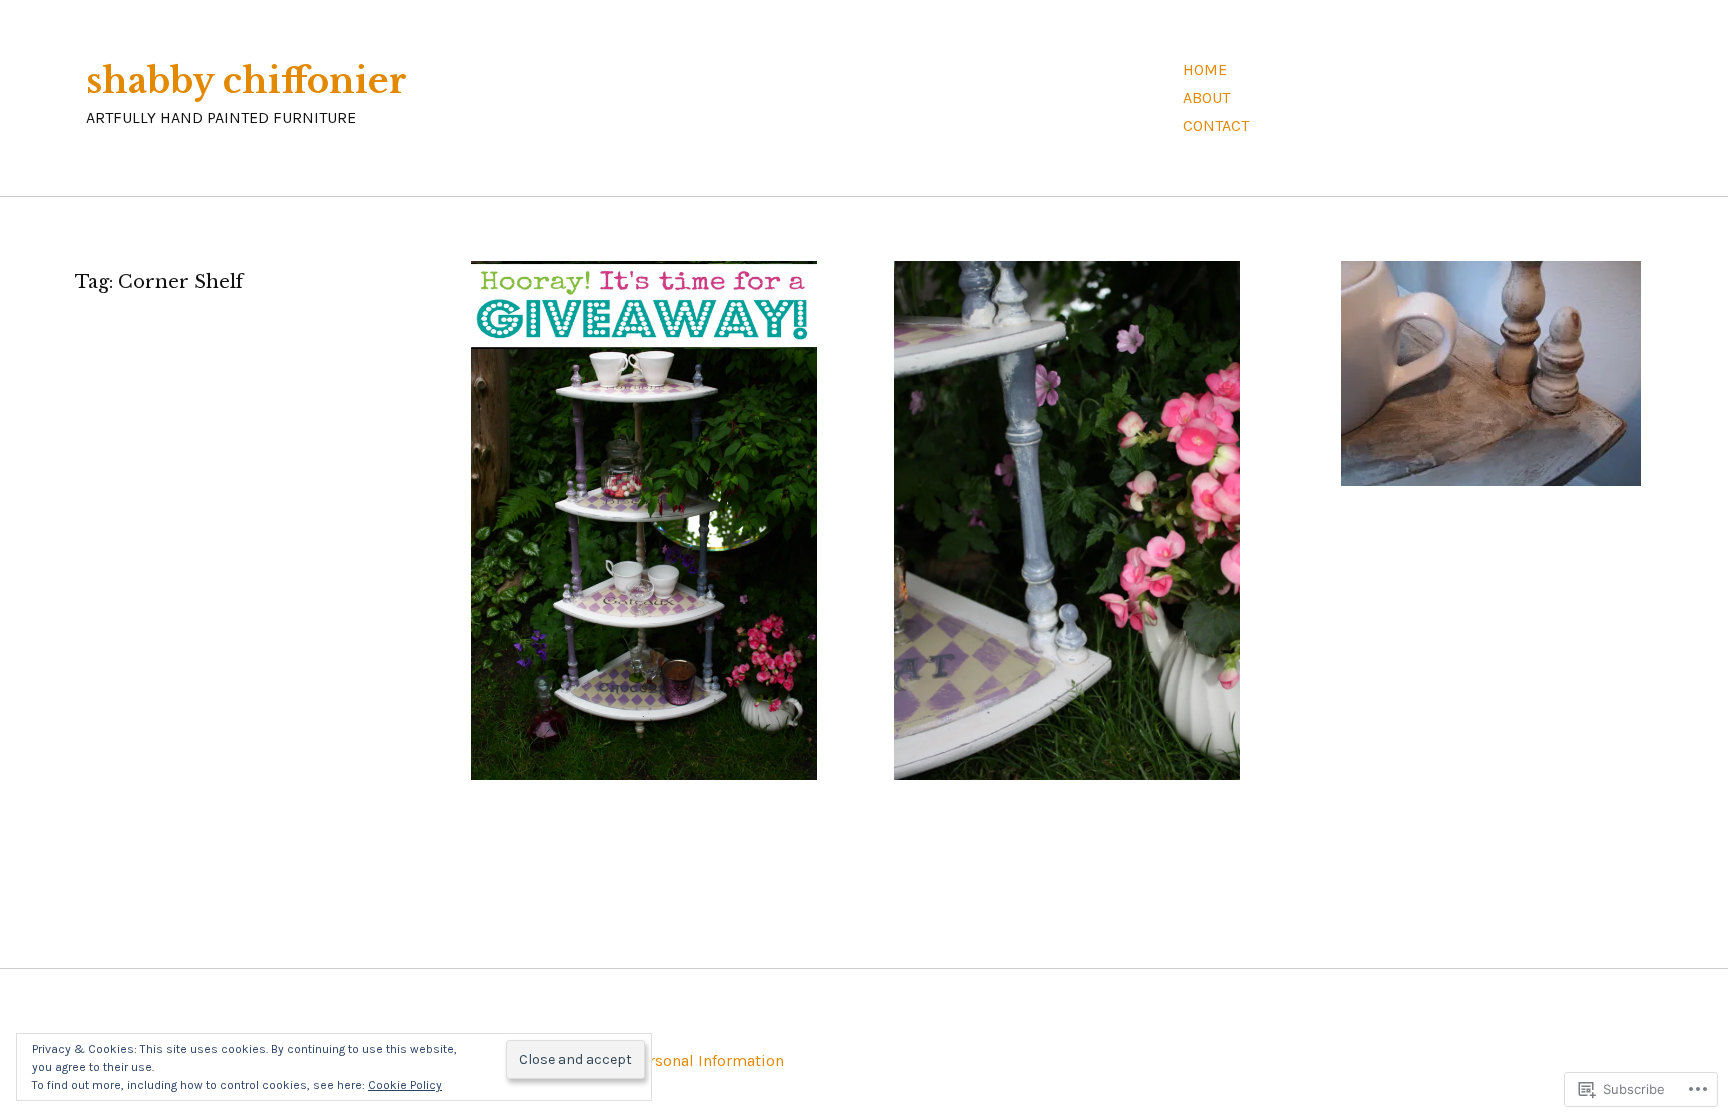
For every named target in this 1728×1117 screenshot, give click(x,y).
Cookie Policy (405, 1085)
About (1206, 97)
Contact (1216, 125)
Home (1205, 69)
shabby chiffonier (246, 81)
